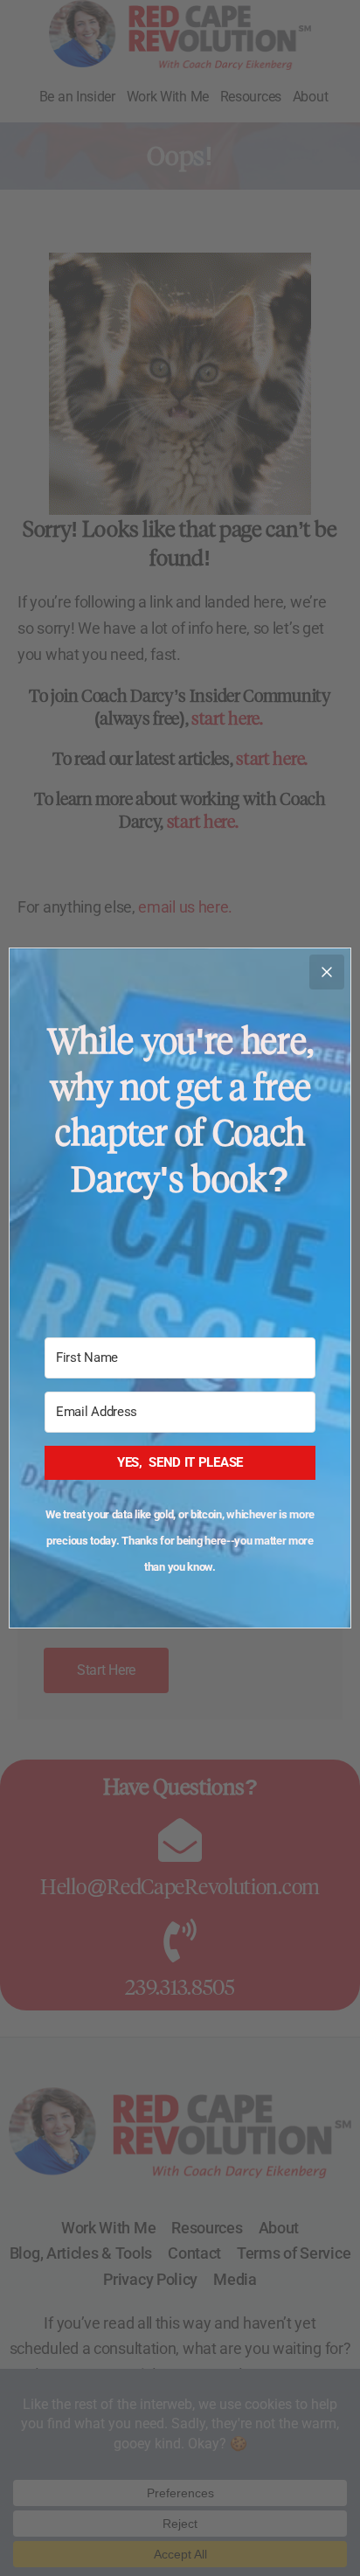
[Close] (327, 972)
